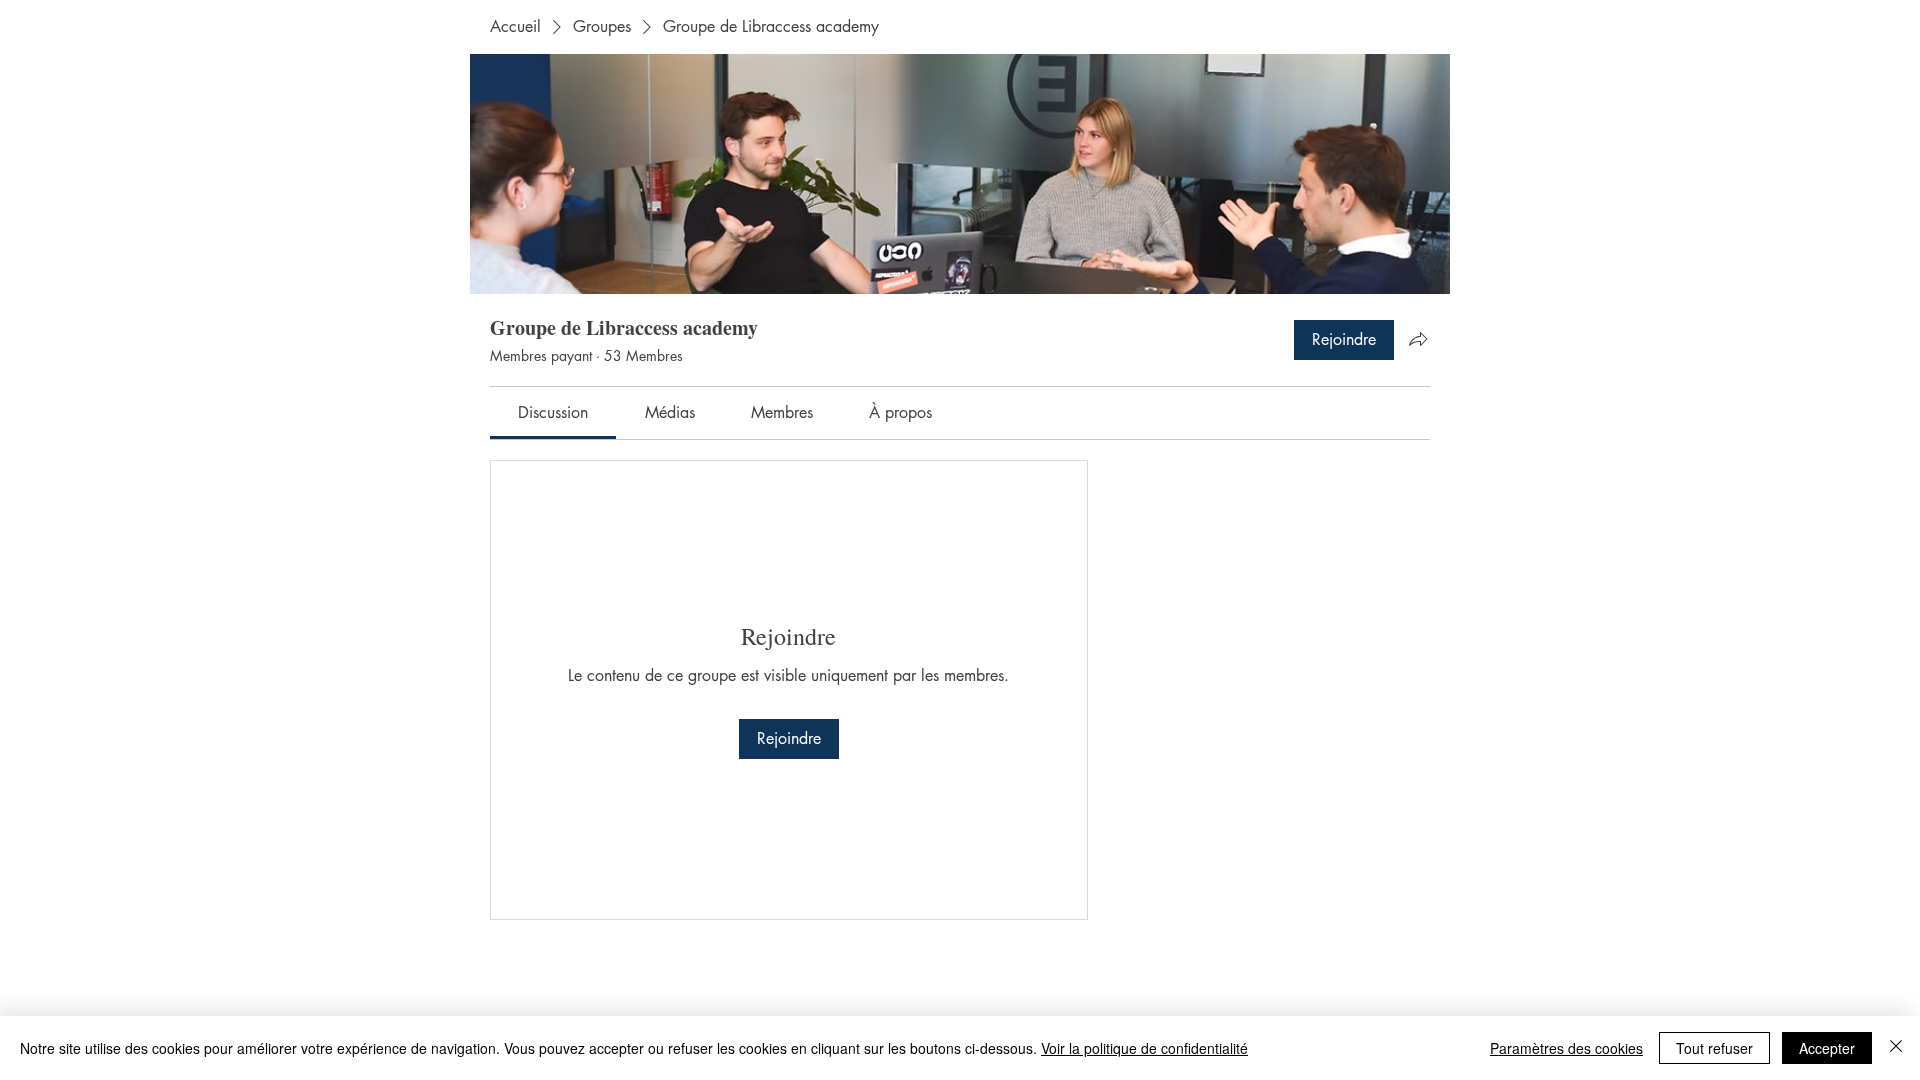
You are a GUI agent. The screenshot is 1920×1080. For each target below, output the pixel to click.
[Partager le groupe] (1418, 339)
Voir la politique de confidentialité (1144, 1048)
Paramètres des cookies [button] (1566, 1048)
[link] (553, 412)
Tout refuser (1714, 1048)
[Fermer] (1896, 1048)
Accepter (1827, 1048)
